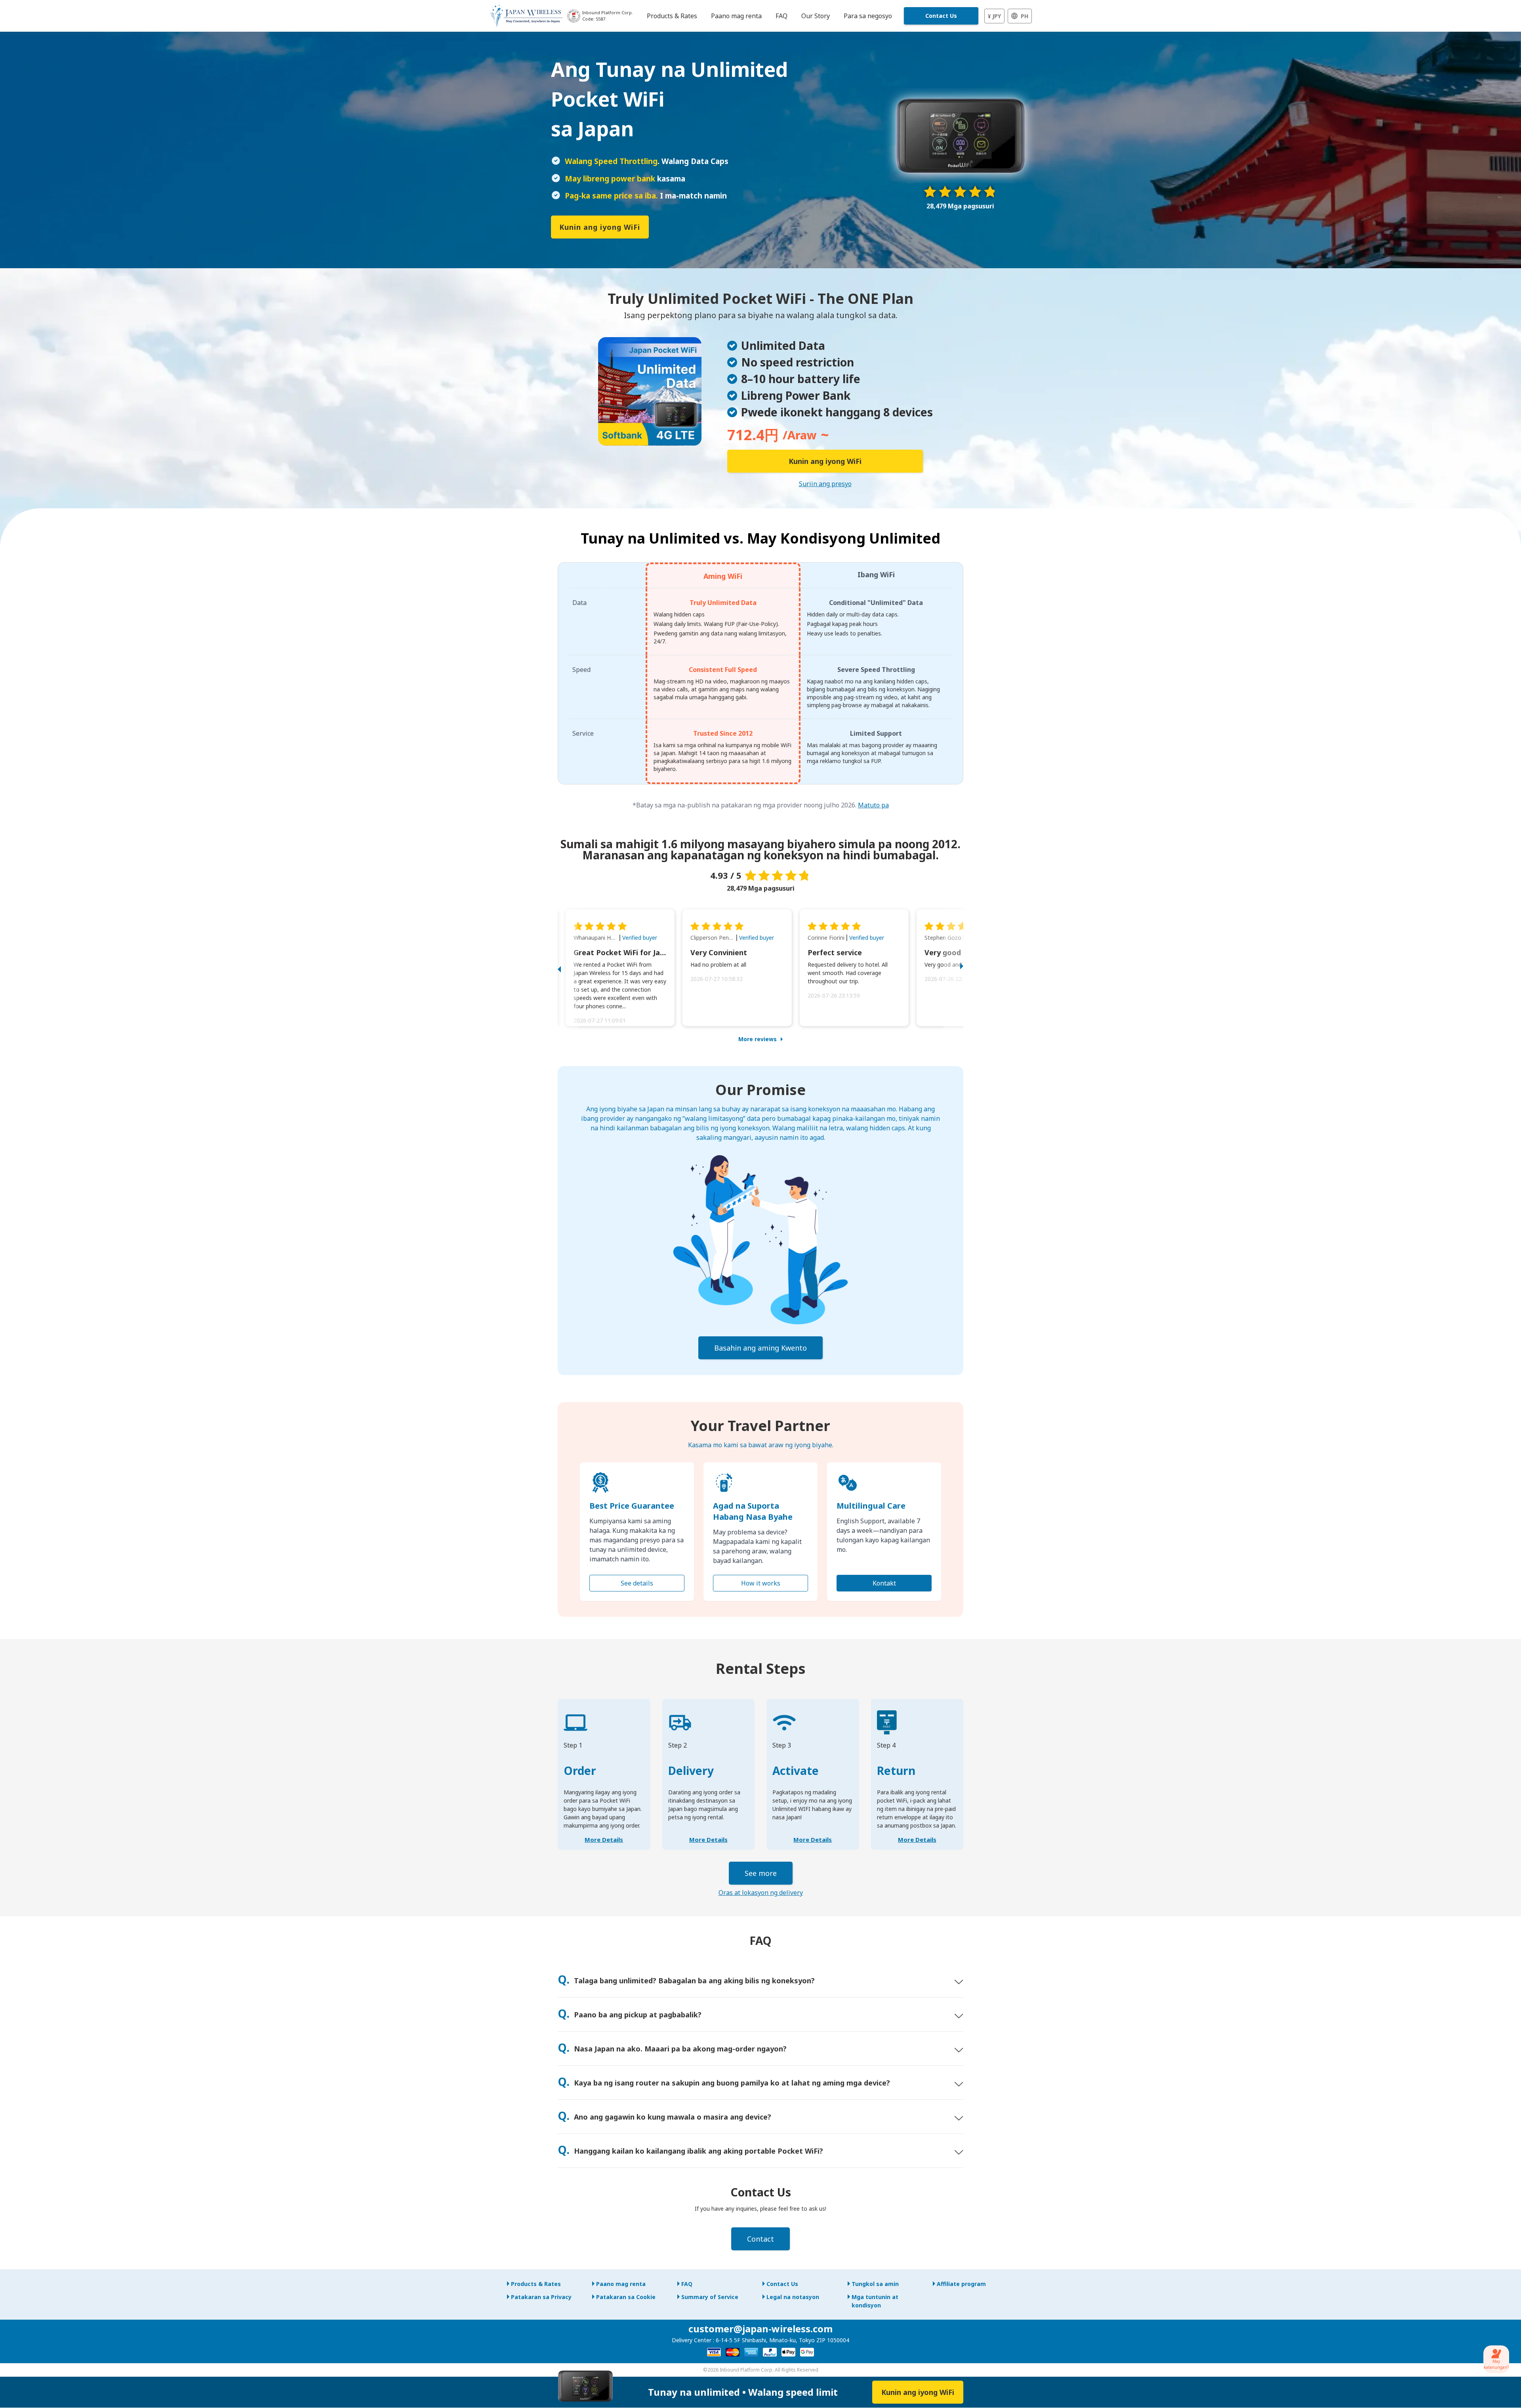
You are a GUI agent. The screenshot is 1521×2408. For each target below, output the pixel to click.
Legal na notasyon (793, 2297)
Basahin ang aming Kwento (760, 1348)
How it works (761, 1583)
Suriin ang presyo (825, 484)
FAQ (687, 2284)
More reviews (758, 1039)
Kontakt (884, 1583)
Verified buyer (640, 938)
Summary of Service (710, 2297)
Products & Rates (536, 2284)
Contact (760, 2239)
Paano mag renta (621, 2284)
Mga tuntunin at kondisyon (875, 2301)
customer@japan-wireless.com (760, 2329)
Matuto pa (873, 805)
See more (761, 1873)
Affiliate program (961, 2284)
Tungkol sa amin (875, 2284)
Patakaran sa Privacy (541, 2297)
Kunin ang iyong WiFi (600, 227)
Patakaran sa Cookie (626, 2297)
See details (637, 1583)
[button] (568, 968)
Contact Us (941, 16)
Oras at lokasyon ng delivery (761, 1893)
